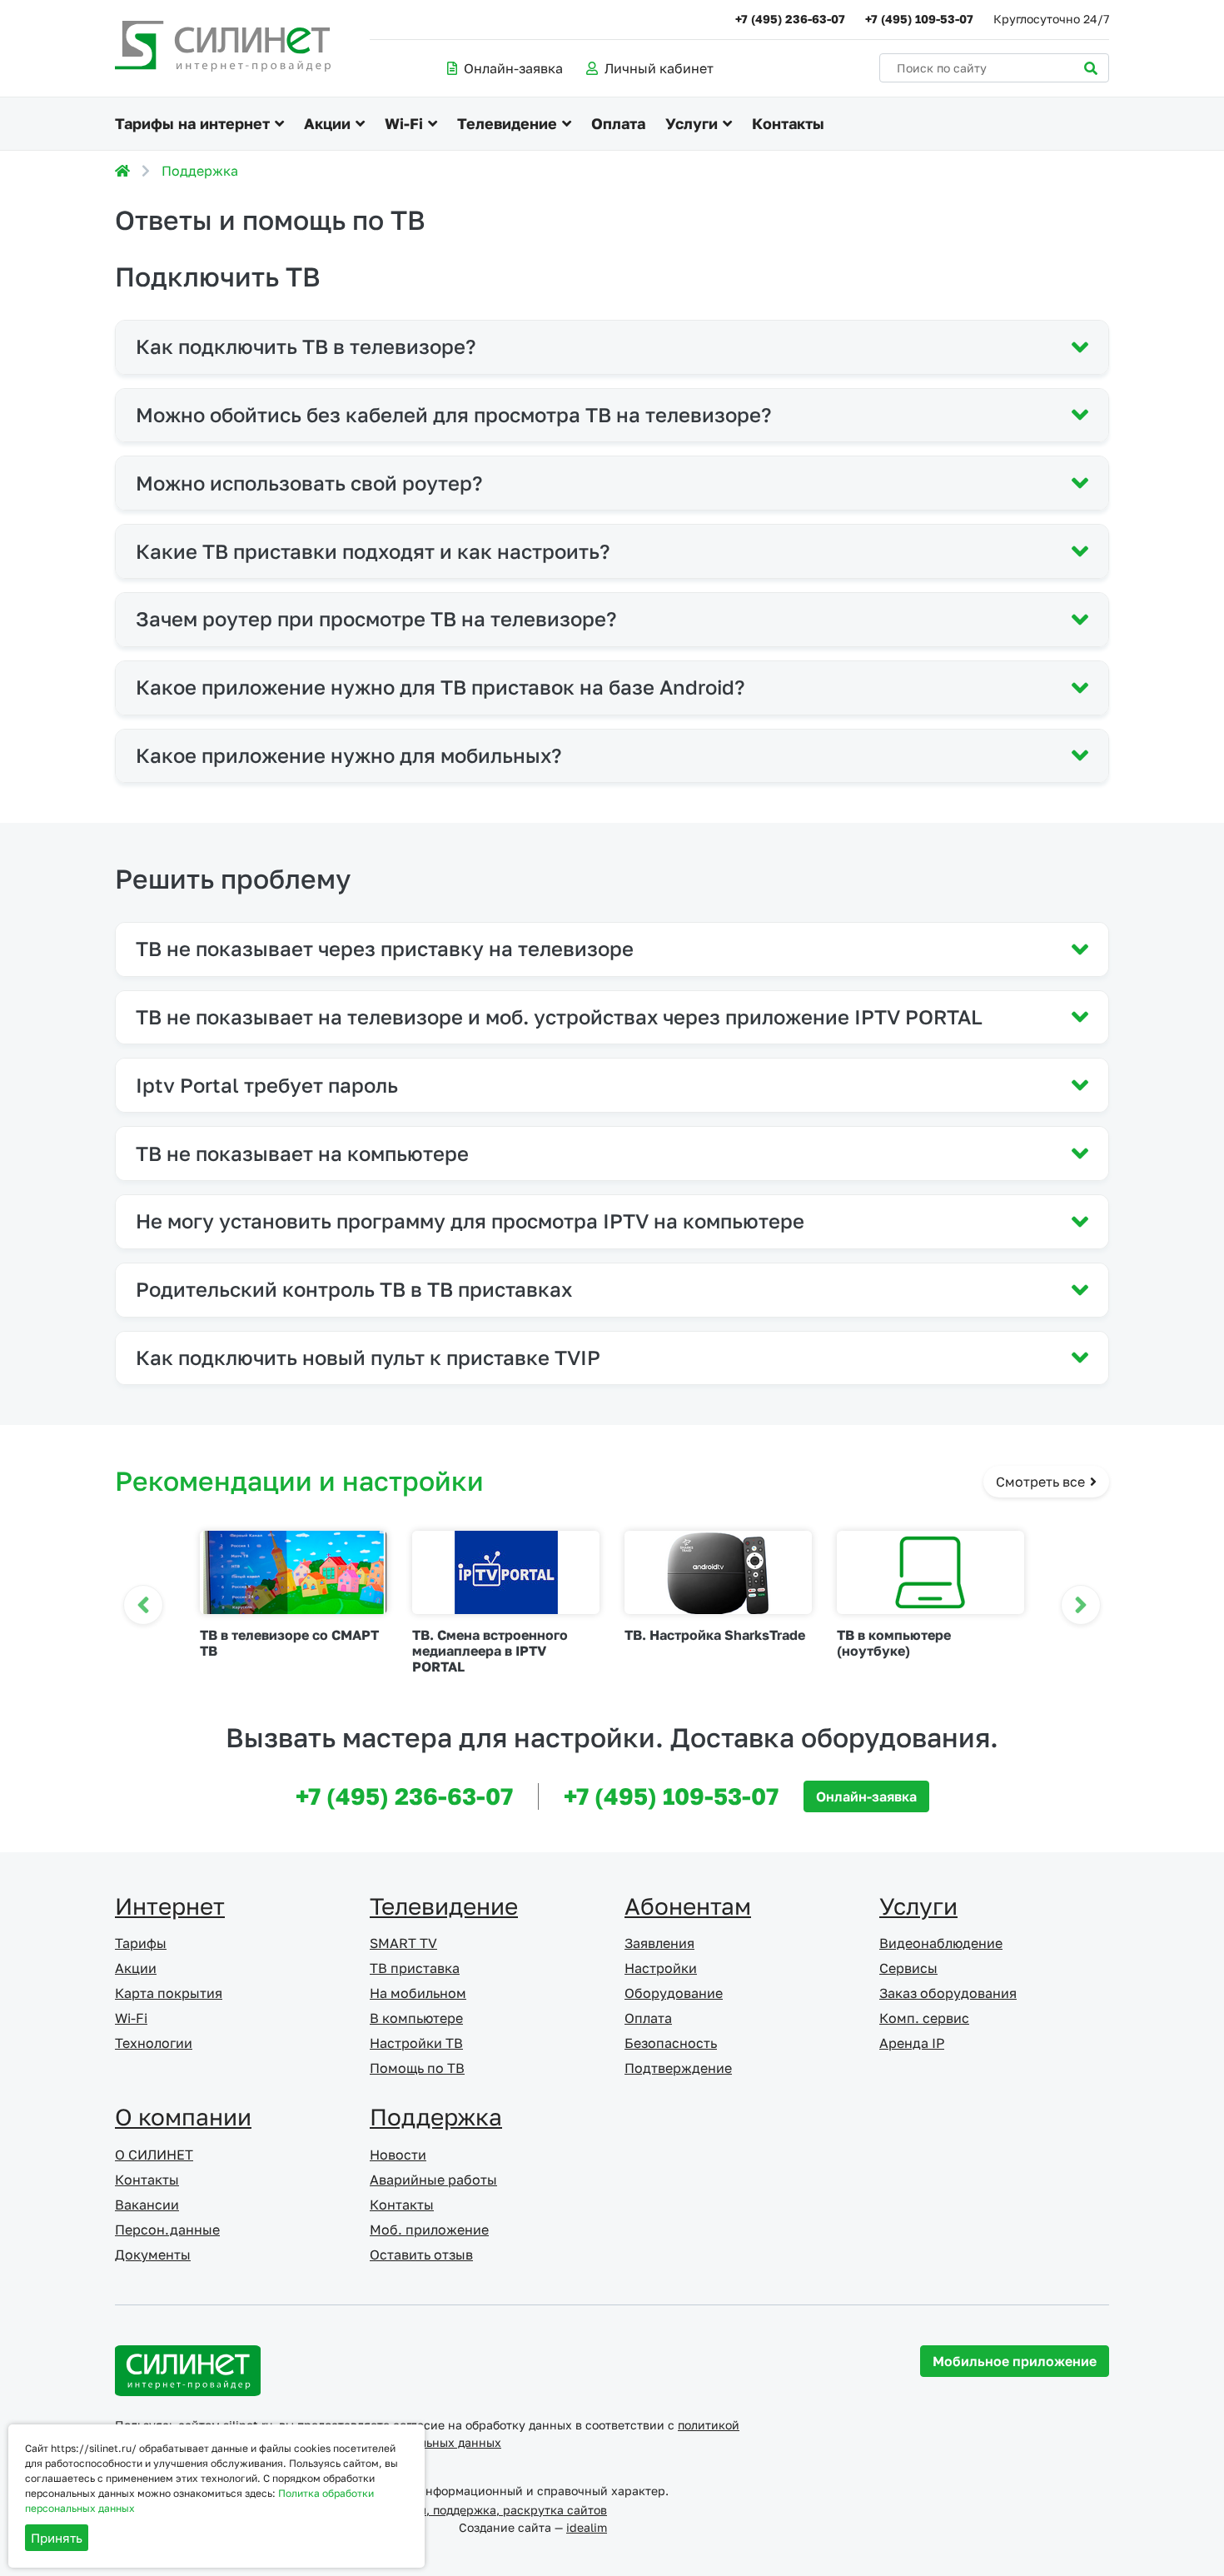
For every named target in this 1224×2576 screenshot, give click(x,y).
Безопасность (671, 2043)
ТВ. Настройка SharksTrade (715, 1635)
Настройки (661, 1968)
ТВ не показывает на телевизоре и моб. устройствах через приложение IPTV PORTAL (559, 1016)
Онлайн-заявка (513, 68)
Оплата (618, 123)
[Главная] (122, 171)
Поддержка (200, 171)
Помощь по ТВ (417, 2068)
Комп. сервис (924, 2018)
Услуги (692, 123)
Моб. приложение (429, 2230)
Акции (327, 123)
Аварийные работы (433, 2180)
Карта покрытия (169, 1993)
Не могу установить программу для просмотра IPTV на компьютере (470, 1221)
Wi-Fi (404, 123)
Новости (398, 2155)
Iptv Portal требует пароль (267, 1085)
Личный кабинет (659, 68)
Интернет (170, 1906)
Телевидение (507, 123)
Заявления (659, 1943)
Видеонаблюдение (941, 1943)
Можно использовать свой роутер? (309, 483)
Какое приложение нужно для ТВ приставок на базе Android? (440, 687)
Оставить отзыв (421, 2255)
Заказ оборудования (948, 1993)
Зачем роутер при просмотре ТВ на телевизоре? (376, 618)
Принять (57, 2538)
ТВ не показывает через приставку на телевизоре (385, 948)
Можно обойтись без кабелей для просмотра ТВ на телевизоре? (453, 414)
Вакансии (147, 2205)
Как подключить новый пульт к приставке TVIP (368, 1357)
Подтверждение (678, 2068)
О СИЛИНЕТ (154, 2155)
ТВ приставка (415, 1968)
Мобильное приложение (1015, 2361)
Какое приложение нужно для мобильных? (348, 755)
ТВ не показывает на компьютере (302, 1153)
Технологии (154, 2043)
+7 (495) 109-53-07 (919, 19)
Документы (153, 2255)
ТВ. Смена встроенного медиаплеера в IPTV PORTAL (490, 1651)
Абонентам (688, 1906)
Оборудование (674, 1993)
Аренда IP (912, 2043)
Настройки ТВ (416, 2043)
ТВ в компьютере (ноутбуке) (894, 1643)
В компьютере (416, 2018)
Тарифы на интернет (192, 123)
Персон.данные (167, 2230)
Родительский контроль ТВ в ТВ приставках (354, 1289)
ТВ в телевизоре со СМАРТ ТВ (289, 1643)
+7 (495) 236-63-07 (790, 19)
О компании (183, 2117)
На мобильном (418, 1993)
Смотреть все (1042, 1482)
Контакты (788, 123)
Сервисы (908, 1968)
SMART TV (403, 1943)
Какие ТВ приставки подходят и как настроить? (373, 551)
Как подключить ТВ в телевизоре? (306, 346)
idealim (587, 2527)
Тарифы (141, 1943)
